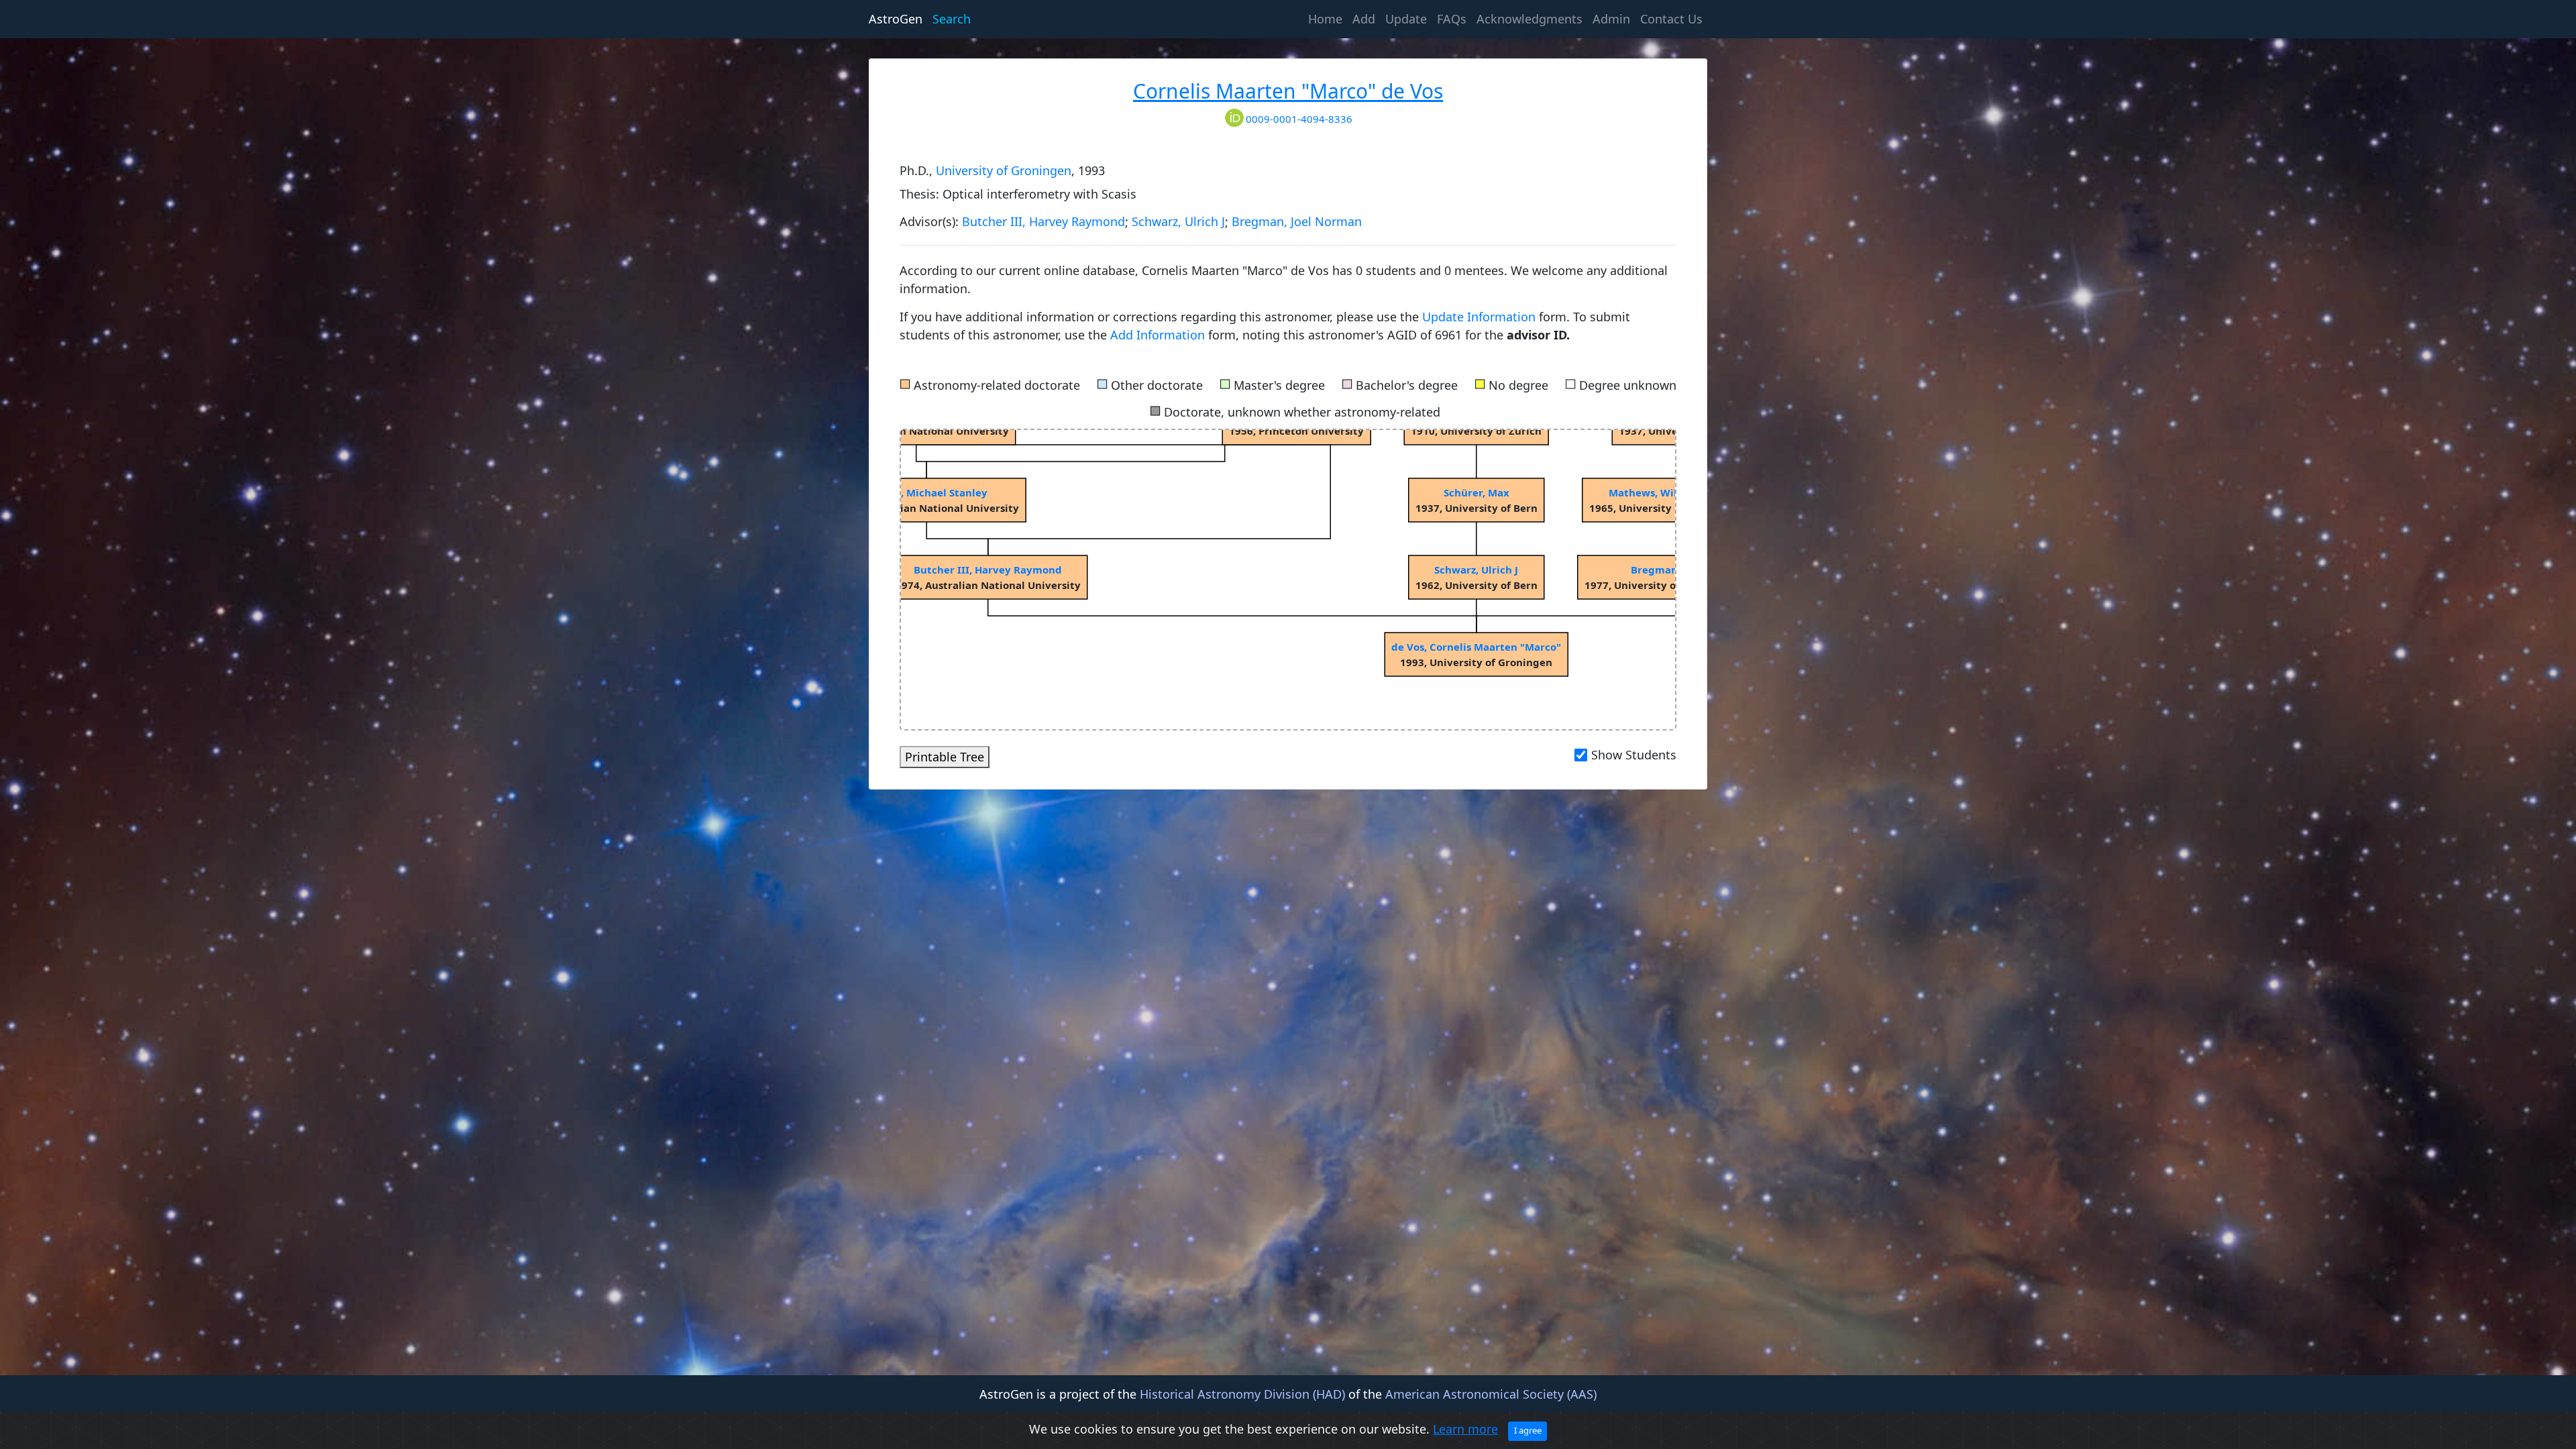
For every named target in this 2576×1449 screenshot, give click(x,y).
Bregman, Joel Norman (1297, 221)
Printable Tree (945, 757)
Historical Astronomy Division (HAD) (1242, 1394)
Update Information (1481, 317)
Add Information (1158, 335)
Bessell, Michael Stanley (927, 492)
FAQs (1452, 19)
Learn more (1465, 1429)
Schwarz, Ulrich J (1178, 221)
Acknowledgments (1529, 19)
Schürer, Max (1477, 492)
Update (1406, 19)
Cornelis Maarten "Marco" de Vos (1288, 91)
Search (952, 19)
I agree (1528, 1430)
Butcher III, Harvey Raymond (1043, 221)
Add (1364, 19)
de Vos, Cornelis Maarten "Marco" (1476, 647)
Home (1328, 18)
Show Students (1634, 755)
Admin (1611, 19)
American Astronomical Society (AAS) (1491, 1394)
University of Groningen (1004, 170)
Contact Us (1671, 19)
